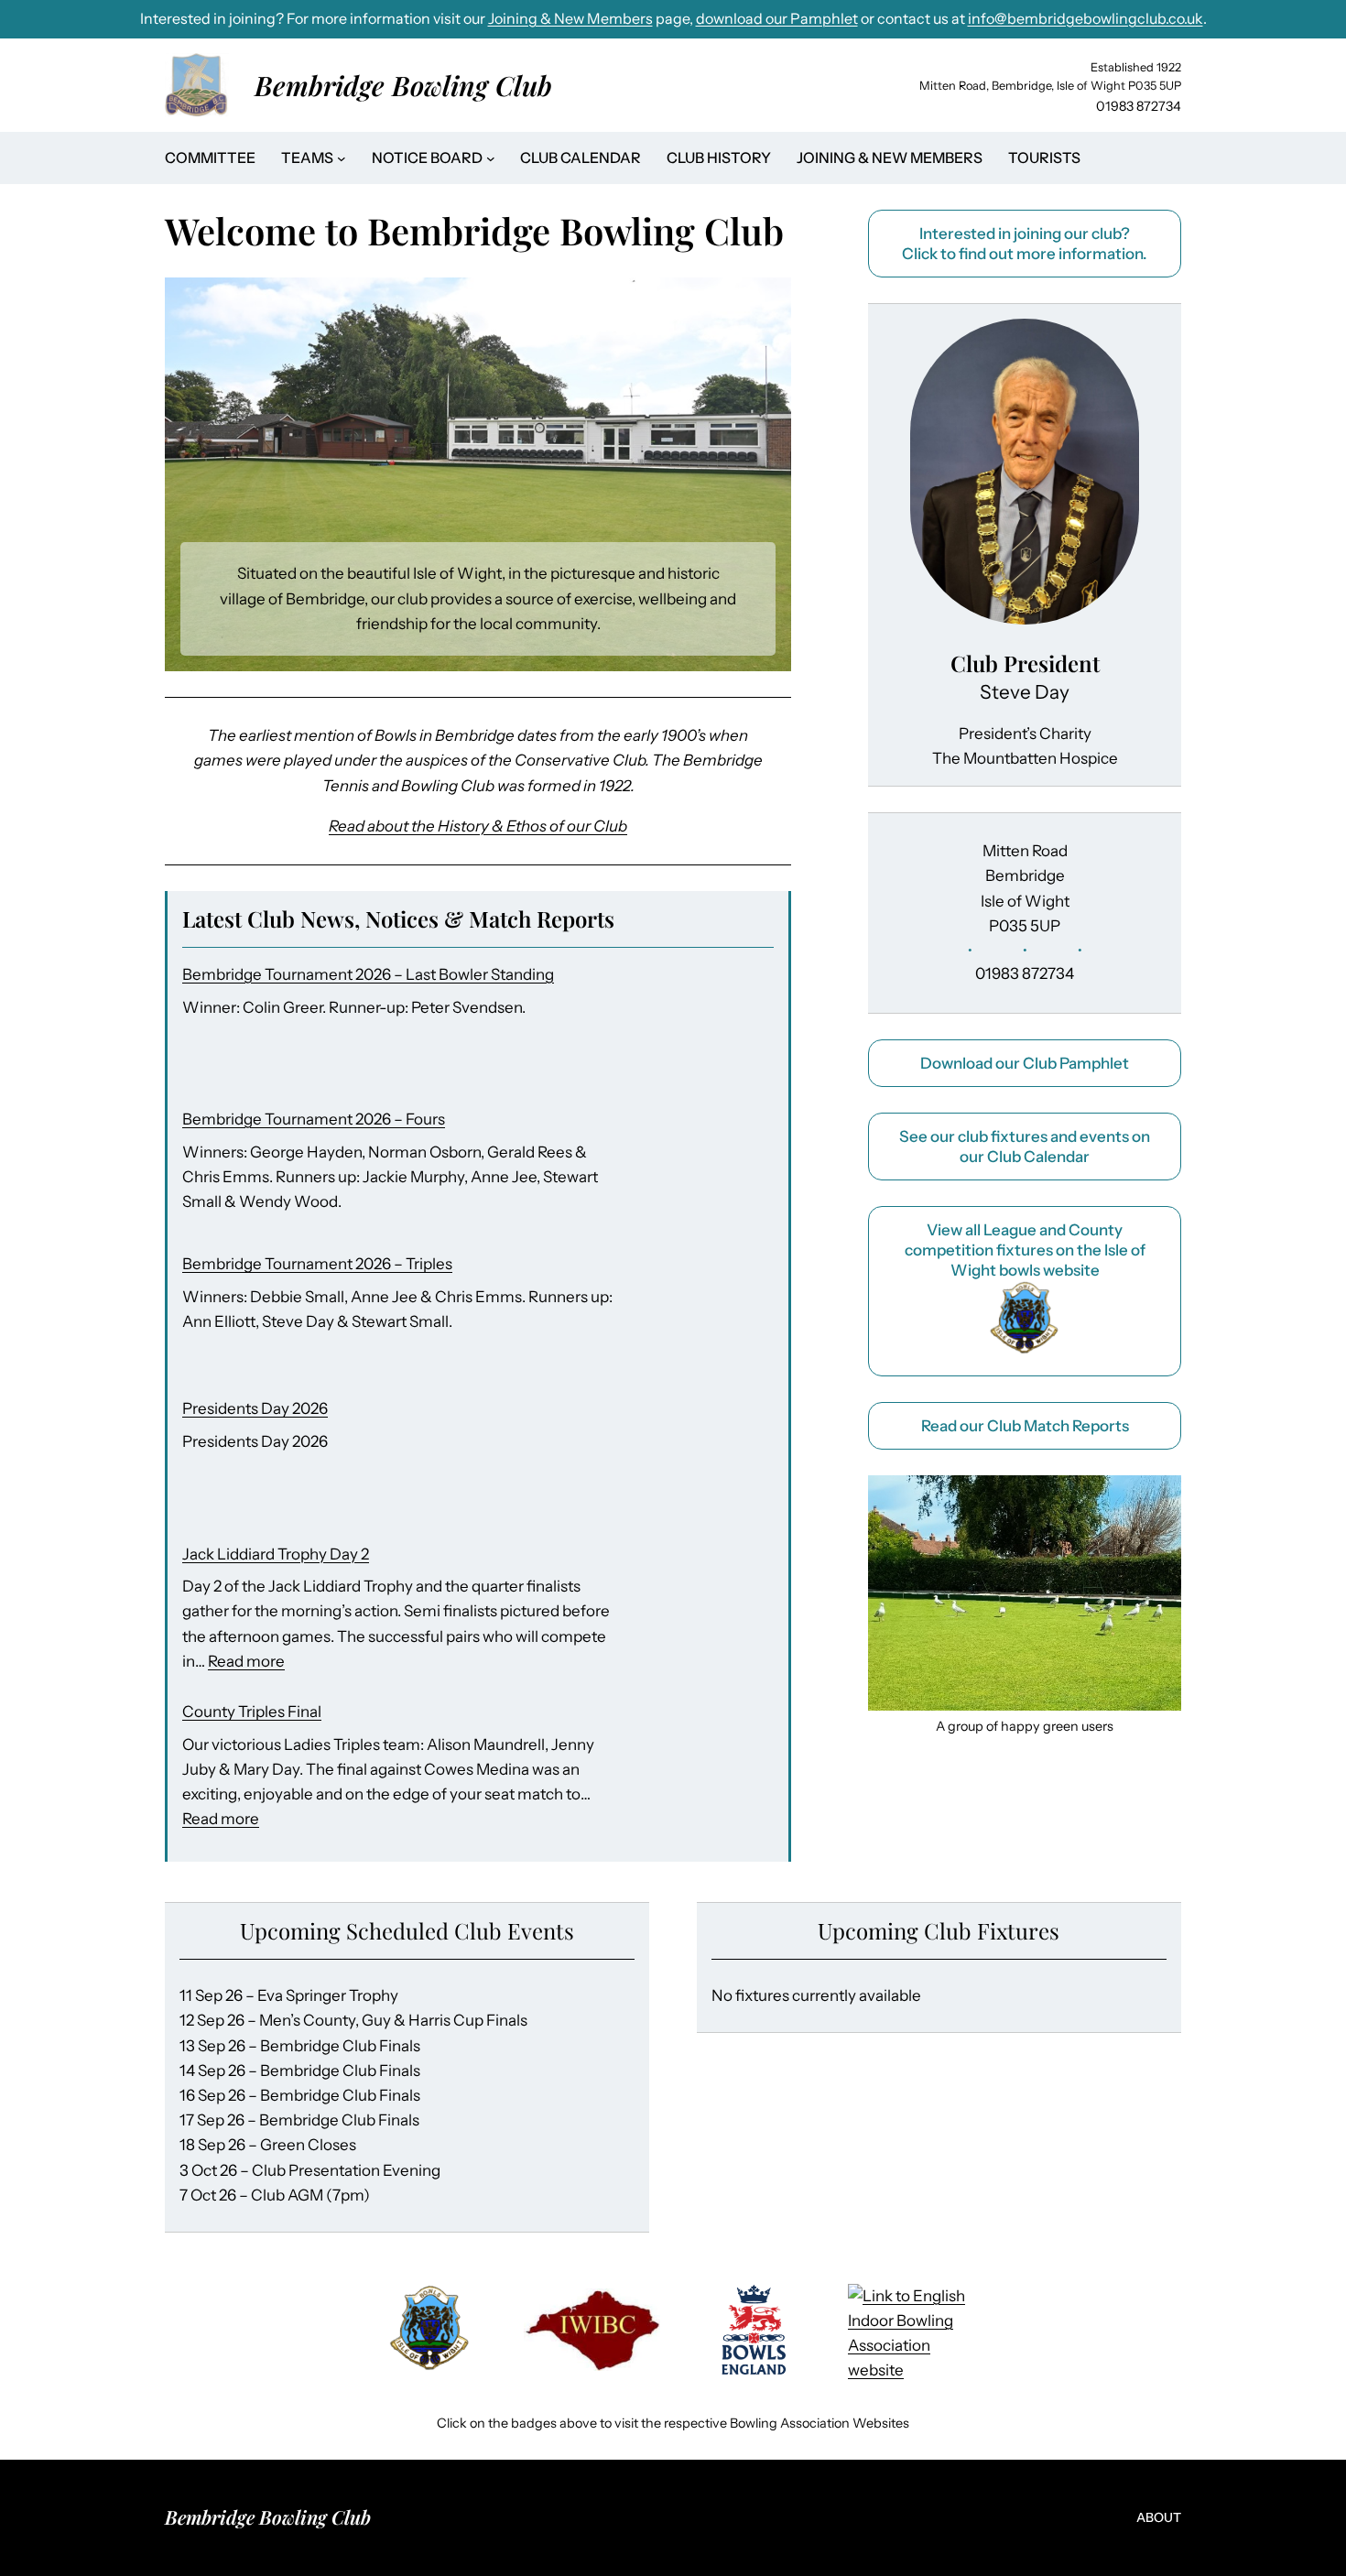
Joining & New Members (570, 18)
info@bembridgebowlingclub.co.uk (1085, 18)
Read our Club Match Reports (1025, 1426)
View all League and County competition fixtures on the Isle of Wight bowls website (1025, 1250)
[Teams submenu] (342, 158)
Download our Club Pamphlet (1025, 1063)
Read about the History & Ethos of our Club (478, 826)
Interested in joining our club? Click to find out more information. (1025, 244)
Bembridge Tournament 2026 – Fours (314, 1119)
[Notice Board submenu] (491, 158)
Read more (246, 1661)
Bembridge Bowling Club (403, 85)
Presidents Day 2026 (255, 1408)
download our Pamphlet (777, 18)
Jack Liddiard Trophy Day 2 (276, 1554)
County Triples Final (252, 1712)
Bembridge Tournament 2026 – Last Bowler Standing (368, 974)
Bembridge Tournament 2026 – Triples (317, 1264)
